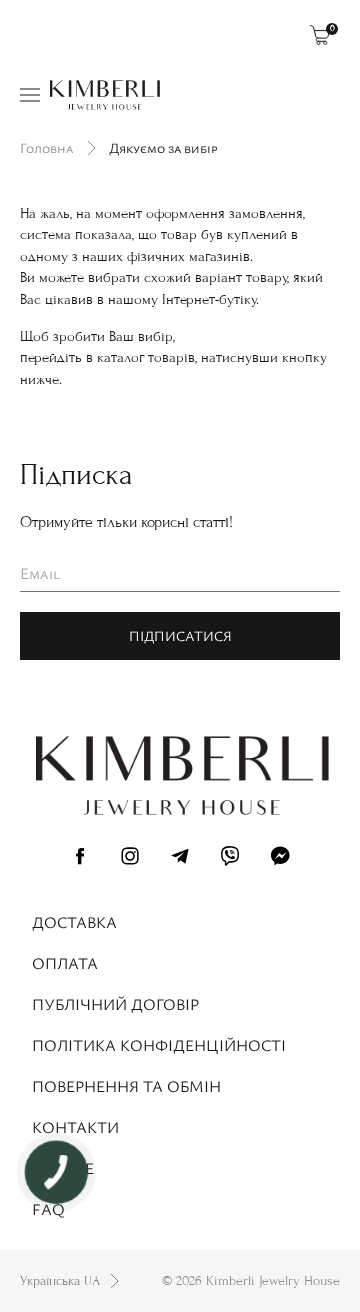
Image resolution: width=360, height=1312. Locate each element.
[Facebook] (80, 859)
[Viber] (230, 859)
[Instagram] (130, 859)
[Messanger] (280, 859)
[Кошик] (320, 35)
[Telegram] (180, 859)
